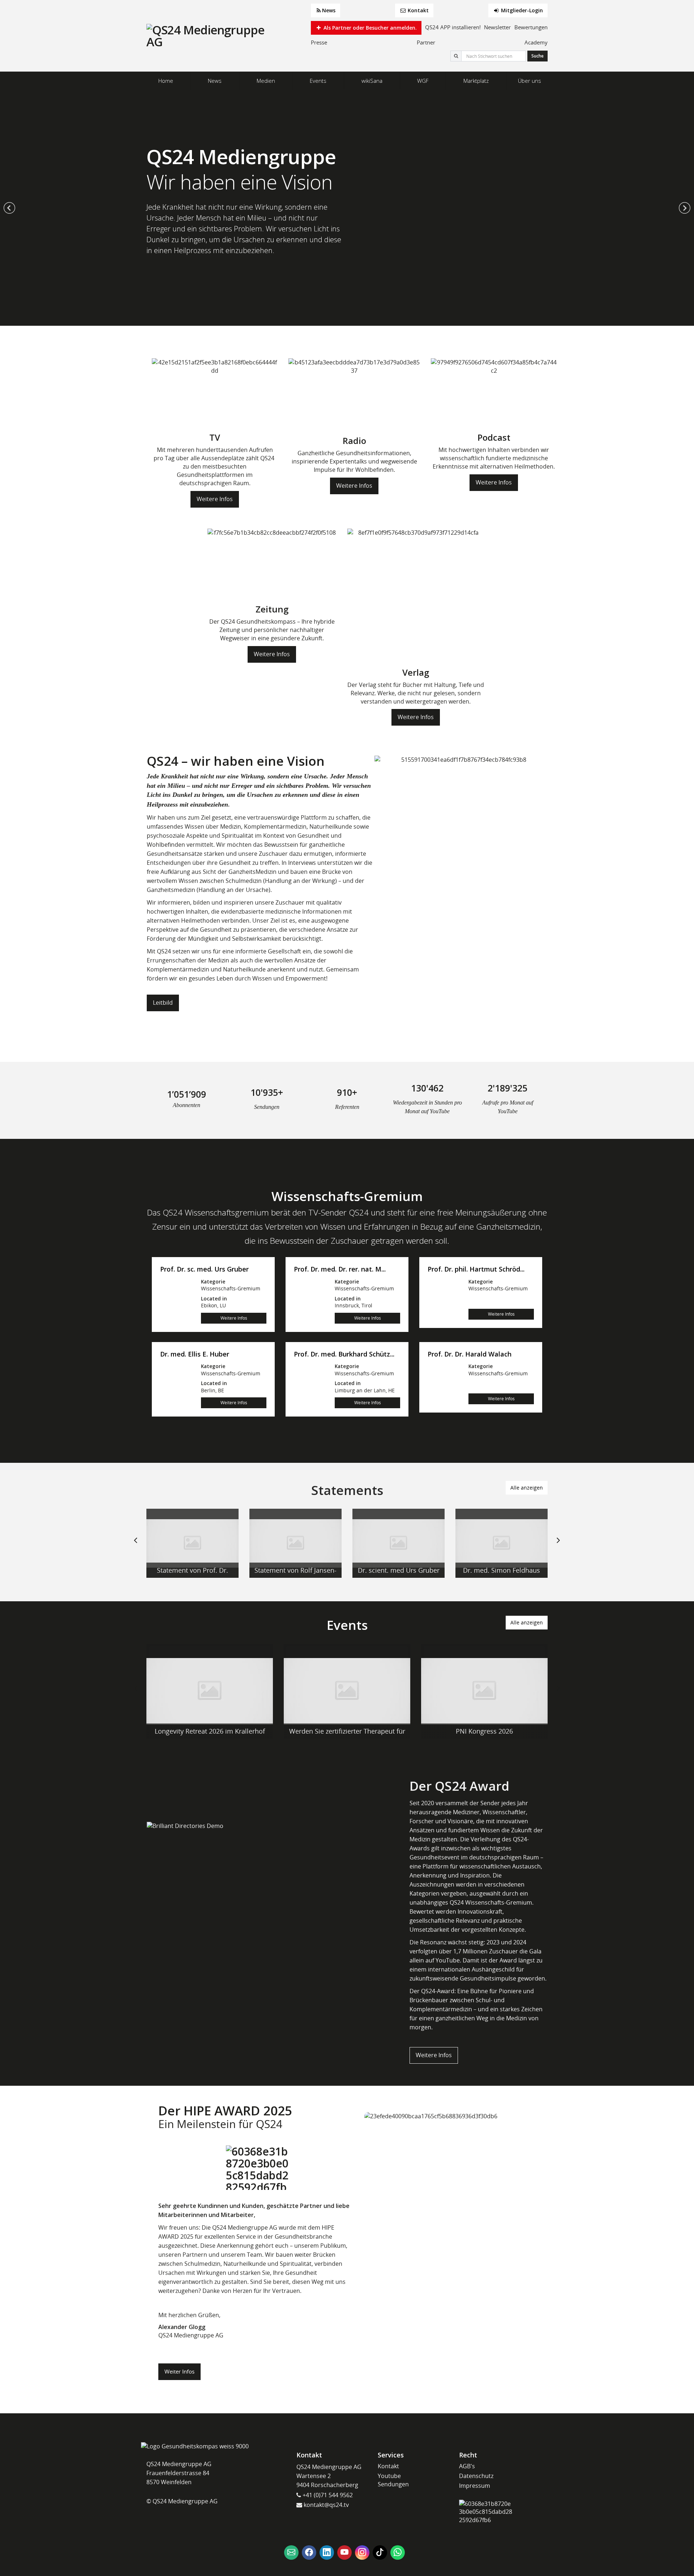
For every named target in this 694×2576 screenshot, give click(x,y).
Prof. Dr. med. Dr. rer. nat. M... (340, 1269)
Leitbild (163, 1003)
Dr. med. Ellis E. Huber (195, 1354)
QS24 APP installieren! (453, 27)
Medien (266, 81)
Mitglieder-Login (521, 10)
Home (166, 81)
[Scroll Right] (558, 1546)
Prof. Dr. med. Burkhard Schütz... (344, 1354)
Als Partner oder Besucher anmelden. (369, 28)
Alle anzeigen (527, 1488)
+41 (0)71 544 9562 (327, 2495)
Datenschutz (476, 2476)
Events (318, 81)
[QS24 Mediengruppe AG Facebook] (309, 2552)
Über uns (530, 81)
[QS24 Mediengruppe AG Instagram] (362, 2552)
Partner (426, 42)
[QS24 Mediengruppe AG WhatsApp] (398, 2552)
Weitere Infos (215, 499)
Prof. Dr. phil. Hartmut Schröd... (476, 1269)
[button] (9, 208)
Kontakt (417, 10)
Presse (319, 42)
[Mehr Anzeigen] (192, 1543)
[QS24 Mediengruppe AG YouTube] (344, 2552)
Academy (536, 42)
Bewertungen (531, 27)
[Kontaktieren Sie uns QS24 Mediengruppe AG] (291, 2552)
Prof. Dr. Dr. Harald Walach (470, 1354)
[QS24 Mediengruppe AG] (206, 36)
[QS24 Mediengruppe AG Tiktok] (380, 2552)
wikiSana (372, 81)
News (329, 10)
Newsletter (497, 27)
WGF (423, 81)
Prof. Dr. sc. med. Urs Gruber (204, 1269)
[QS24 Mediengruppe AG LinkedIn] (327, 2552)
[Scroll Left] (136, 1546)
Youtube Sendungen (393, 2480)
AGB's (467, 2466)
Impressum (475, 2486)
